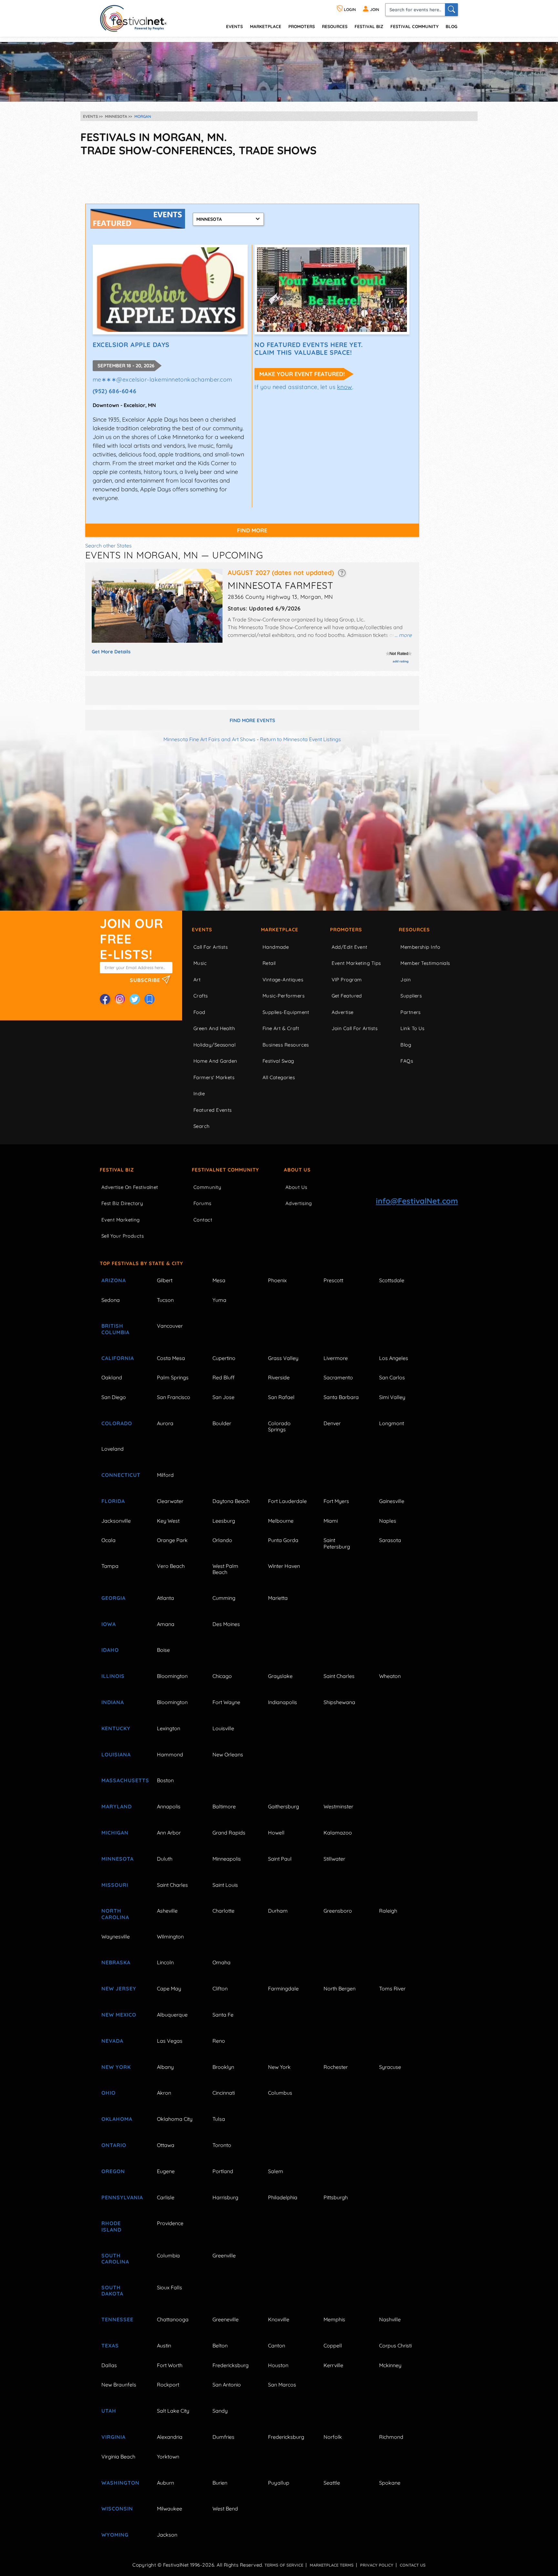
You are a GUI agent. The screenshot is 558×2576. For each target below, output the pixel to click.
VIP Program (347, 980)
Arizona (114, 1280)
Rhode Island (111, 2226)
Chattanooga (173, 2319)
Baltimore (224, 1806)
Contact (203, 1220)
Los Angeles (394, 1358)
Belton (220, 2346)
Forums (202, 1203)
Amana (166, 1624)
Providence (170, 2223)
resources (335, 26)
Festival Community (414, 26)
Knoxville (279, 2319)
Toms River (392, 1988)
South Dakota (112, 2290)
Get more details (111, 652)
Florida (113, 1501)
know (345, 387)
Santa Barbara (341, 1397)
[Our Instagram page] (120, 999)
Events (202, 930)
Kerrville (333, 2365)
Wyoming (115, 2535)
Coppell (333, 2346)
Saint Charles (339, 1676)
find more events (252, 720)
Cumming (224, 1598)
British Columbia (115, 1329)
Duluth (165, 1859)
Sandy (220, 2411)
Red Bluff (223, 1377)
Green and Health (214, 1028)
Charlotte (223, 1911)
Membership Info (420, 947)
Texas (110, 2346)
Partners (411, 1012)
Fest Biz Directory (122, 1203)
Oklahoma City (175, 2119)
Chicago (222, 1676)
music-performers (284, 996)
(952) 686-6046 (115, 391)
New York (116, 2067)
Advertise (343, 1012)
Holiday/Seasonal (214, 1045)
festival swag (278, 1061)
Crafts (201, 996)
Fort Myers (336, 1501)
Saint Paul (280, 1859)
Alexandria (170, 2437)
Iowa (109, 1624)
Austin (164, 2346)
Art (197, 980)
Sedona (111, 1300)
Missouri (115, 1885)
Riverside (279, 1377)
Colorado (117, 1423)
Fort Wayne (226, 1702)
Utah (109, 2411)
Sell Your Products (123, 1236)
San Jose (223, 1397)
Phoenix (277, 1280)
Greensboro (338, 1911)
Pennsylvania (122, 2197)
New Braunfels (119, 2385)
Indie (199, 1094)
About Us (297, 1170)
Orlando (222, 1540)
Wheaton (390, 1676)
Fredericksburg (231, 2365)
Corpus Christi (395, 2346)
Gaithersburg (284, 1806)
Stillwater (334, 1859)
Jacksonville (116, 1521)
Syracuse (390, 2067)
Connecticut (121, 1475)
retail (269, 963)
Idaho (110, 1650)
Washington (120, 2483)
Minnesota (118, 1859)
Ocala (108, 1540)
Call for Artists (211, 947)
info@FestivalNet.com (417, 1201)
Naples (388, 1521)
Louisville (223, 1728)
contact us (413, 2565)
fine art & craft (281, 1028)
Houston (278, 2365)
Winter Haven (284, 1566)
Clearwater (170, 1501)
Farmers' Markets (214, 1077)
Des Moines (226, 1624)
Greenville (224, 2255)
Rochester (336, 2067)
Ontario (114, 2145)
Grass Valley (283, 1358)
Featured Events (213, 1110)
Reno (219, 2041)
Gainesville (392, 1501)
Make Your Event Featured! (302, 374)
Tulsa (219, 2119)
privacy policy (377, 2565)
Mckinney (390, 2365)
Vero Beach (171, 1566)
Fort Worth (170, 2365)
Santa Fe (223, 2015)
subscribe (146, 980)
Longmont (392, 1423)
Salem (276, 2171)
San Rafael (281, 1397)
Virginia (114, 2437)
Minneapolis (227, 1859)
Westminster (338, 1806)
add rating (401, 661)
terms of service (284, 2565)
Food (199, 1012)
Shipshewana (339, 1702)
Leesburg (224, 1521)
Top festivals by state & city (141, 1263)
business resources (286, 1045)
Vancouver (170, 1326)
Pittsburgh (336, 2197)
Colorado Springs (279, 1426)
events (234, 26)
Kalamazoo (338, 1833)
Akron (164, 2093)
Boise (163, 1650)
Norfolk (333, 2437)
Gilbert (165, 1280)
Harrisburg (225, 2197)
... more (403, 635)
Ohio (108, 2093)
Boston (165, 1780)
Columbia (168, 2255)
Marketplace (266, 26)
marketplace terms (332, 2565)
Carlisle (166, 2197)
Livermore (336, 1358)
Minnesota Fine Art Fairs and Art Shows (209, 739)
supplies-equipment (286, 1012)
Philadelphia (283, 2197)
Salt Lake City (173, 2411)
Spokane (390, 2483)
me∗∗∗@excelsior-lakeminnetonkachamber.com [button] (162, 379)
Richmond (391, 2437)
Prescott (333, 1280)
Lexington (169, 1728)
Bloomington (172, 1676)
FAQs (407, 1061)
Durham (278, 1911)
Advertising (299, 1203)
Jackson (167, 2535)
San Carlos (392, 1377)
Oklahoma (117, 2119)
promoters (302, 26)
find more (252, 530)
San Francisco (174, 1397)
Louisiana (116, 1754)
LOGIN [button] (349, 10)
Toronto (222, 2145)
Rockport (168, 2385)
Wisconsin (117, 2509)
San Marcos (282, 2385)
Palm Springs (173, 1377)
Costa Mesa (171, 1358)
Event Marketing (121, 1220)
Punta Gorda (283, 1540)
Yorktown (168, 2457)
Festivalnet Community (225, 1170)
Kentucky (116, 1728)
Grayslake (280, 1676)
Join (406, 980)
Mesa (219, 1280)
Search (202, 1126)
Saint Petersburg (337, 1543)
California (118, 1358)
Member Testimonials (425, 963)
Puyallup (279, 2483)
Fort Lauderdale (287, 1501)
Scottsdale (392, 1280)
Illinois (113, 1676)
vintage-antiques (283, 980)
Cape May (169, 1988)
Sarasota (390, 1540)
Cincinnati (224, 2093)
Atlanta (165, 1598)
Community (207, 1187)
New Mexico (119, 2015)
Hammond (170, 1754)
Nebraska (116, 1962)
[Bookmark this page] (150, 999)
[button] (342, 572)
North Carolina (115, 1914)
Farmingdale (283, 1988)
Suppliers (411, 996)
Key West (168, 1521)
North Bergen (340, 1988)
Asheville (167, 1911)
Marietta (278, 1598)
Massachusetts (122, 1780)
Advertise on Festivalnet (130, 1187)
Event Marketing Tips (356, 963)
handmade (276, 947)
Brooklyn (223, 2067)
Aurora (165, 1423)
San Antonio (227, 2385)
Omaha (222, 1962)
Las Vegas (170, 2041)
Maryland (117, 1806)
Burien (220, 2483)
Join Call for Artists (355, 1028)
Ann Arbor (169, 1833)
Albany (165, 2067)
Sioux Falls (170, 2287)
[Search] (451, 10)
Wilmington (170, 1937)
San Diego (114, 1397)
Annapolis (169, 1806)
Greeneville (226, 2319)
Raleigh (388, 1911)
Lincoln (165, 1962)
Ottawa (166, 2145)
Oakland (112, 1377)
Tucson (165, 1300)
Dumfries (223, 2437)
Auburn (165, 2483)
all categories (279, 1077)
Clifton (220, 1988)
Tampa (110, 1566)
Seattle (332, 2483)
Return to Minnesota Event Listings (300, 739)
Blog (451, 26)
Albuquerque (172, 2015)
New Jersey (119, 1988)
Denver (332, 1423)
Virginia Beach (118, 2457)
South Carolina (115, 2259)
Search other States (108, 546)
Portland (223, 2171)
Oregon (113, 2171)
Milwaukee (170, 2509)
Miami (331, 1521)
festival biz (369, 26)
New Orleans (228, 1754)
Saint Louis (225, 1885)
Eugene (166, 2171)
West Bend (225, 2509)
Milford (165, 1475)
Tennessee (117, 2319)
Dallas (109, 2365)
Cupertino (224, 1358)
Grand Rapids (229, 1833)
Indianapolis (283, 1702)
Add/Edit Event (350, 947)
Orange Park (172, 1540)
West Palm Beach (225, 1569)
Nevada (112, 2041)
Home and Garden (215, 1061)
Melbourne (281, 1521)
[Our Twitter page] (135, 999)
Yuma (219, 1300)
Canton (277, 2346)
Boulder (222, 1423)
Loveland (113, 1449)
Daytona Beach (231, 1501)
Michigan (115, 1833)
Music (200, 963)
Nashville (390, 2319)
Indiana (113, 1702)
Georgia (114, 1598)
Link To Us (413, 1028)
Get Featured (347, 996)
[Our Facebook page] (105, 999)
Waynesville (116, 1937)
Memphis (334, 2319)
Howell (276, 1833)
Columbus (280, 2093)
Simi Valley (392, 1397)
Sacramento (338, 1377)
